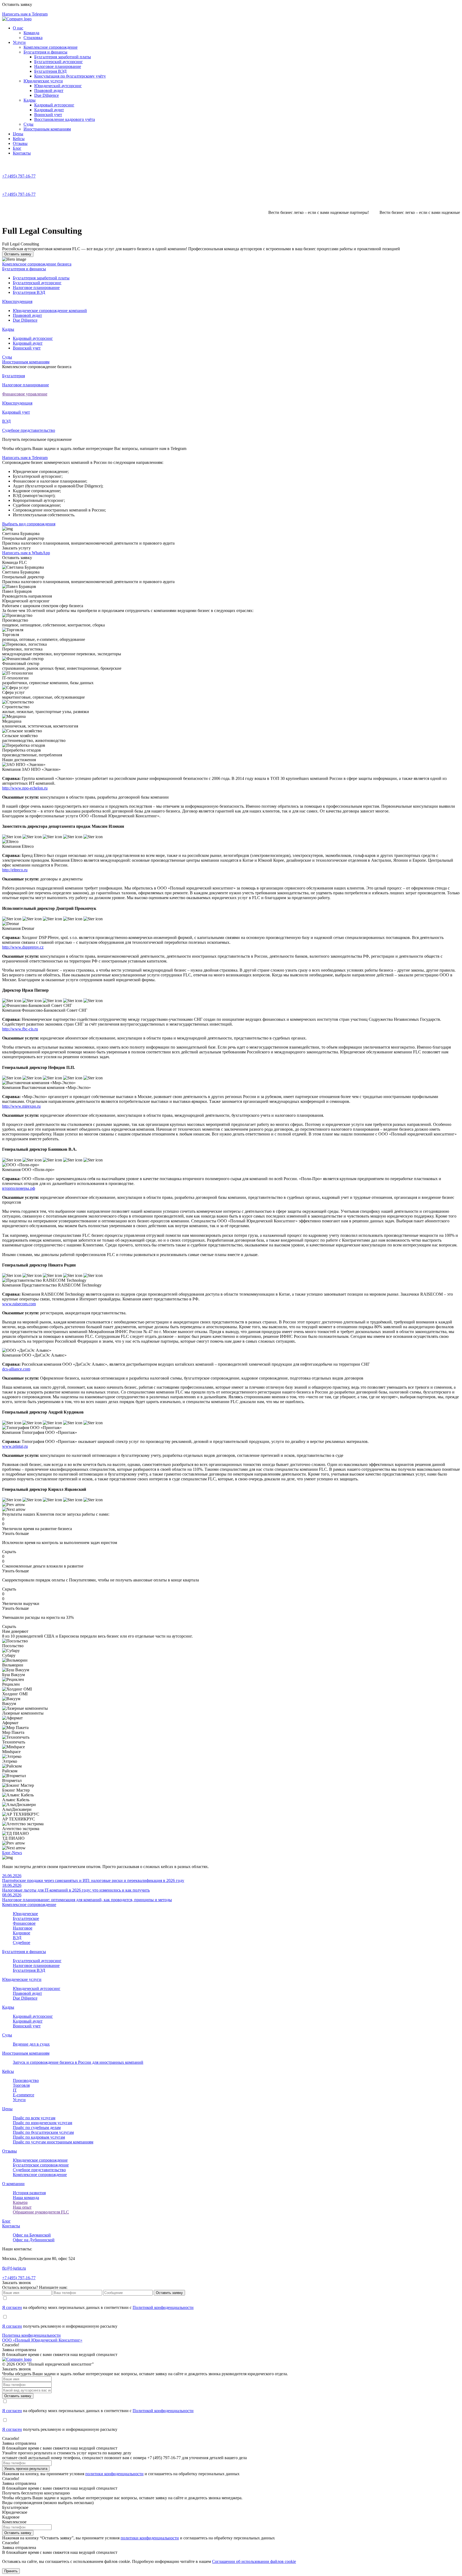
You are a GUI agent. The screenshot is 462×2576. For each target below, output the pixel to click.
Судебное (22, 1942)
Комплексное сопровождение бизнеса (37, 264)
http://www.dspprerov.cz (23, 947)
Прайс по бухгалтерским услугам (43, 2132)
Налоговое (23, 1928)
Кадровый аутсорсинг (54, 105)
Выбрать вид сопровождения (29, 524)
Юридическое (25, 1914)
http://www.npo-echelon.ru (25, 788)
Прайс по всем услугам (34, 2118)
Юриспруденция (17, 301)
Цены (18, 134)
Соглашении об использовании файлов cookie (254, 2561)
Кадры (30, 100)
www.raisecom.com (19, 1304)
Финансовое (24, 1923)
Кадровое (22, 1933)
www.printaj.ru (15, 1446)
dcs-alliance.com (16, 1369)
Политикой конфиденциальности (163, 2307)
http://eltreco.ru (15, 870)
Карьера (20, 2202)
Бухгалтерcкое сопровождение (41, 2165)
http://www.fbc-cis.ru (20, 1029)
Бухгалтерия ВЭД (50, 71)
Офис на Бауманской (32, 2235)
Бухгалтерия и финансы (45, 52)
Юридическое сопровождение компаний (50, 311)
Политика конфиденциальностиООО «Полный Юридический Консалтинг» (42, 2338)
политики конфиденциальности (114, 2474)
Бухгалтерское (26, 1918)
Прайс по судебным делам (37, 2128)
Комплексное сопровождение (51, 47)
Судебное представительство (39, 2170)
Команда (31, 33)
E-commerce (24, 2095)
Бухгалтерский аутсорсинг (59, 62)
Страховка (33, 38)
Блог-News (12, 1853)
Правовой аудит (49, 91)
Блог (17, 148)
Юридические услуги (43, 81)
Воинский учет (48, 115)
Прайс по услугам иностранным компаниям (53, 2142)
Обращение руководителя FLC (41, 2212)
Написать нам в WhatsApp (26, 553)
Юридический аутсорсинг (58, 86)
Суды (28, 124)
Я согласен (12, 2307)
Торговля (21, 2085)
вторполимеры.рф (19, 1188)
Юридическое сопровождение (40, 2160)
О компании (13, 2184)
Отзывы (20, 143)
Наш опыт (22, 2207)
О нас (18, 28)
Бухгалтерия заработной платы (63, 57)
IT (15, 2090)
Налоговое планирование (58, 66)
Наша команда (26, 2198)
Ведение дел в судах (31, 2044)
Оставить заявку (18, 254)
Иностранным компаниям (47, 129)
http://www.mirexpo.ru (21, 1106)
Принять (11, 2571)
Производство (26, 2080)
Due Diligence (47, 95)
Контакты (22, 153)
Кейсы (19, 139)
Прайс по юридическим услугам (43, 2123)
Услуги (19, 42)
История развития (29, 2193)
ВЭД (17, 1938)
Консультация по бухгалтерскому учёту (70, 76)
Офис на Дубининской (34, 2240)
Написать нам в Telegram (25, 458)
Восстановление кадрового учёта (65, 119)
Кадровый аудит (49, 110)
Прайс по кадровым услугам (39, 2137)
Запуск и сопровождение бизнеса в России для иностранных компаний (78, 2062)
